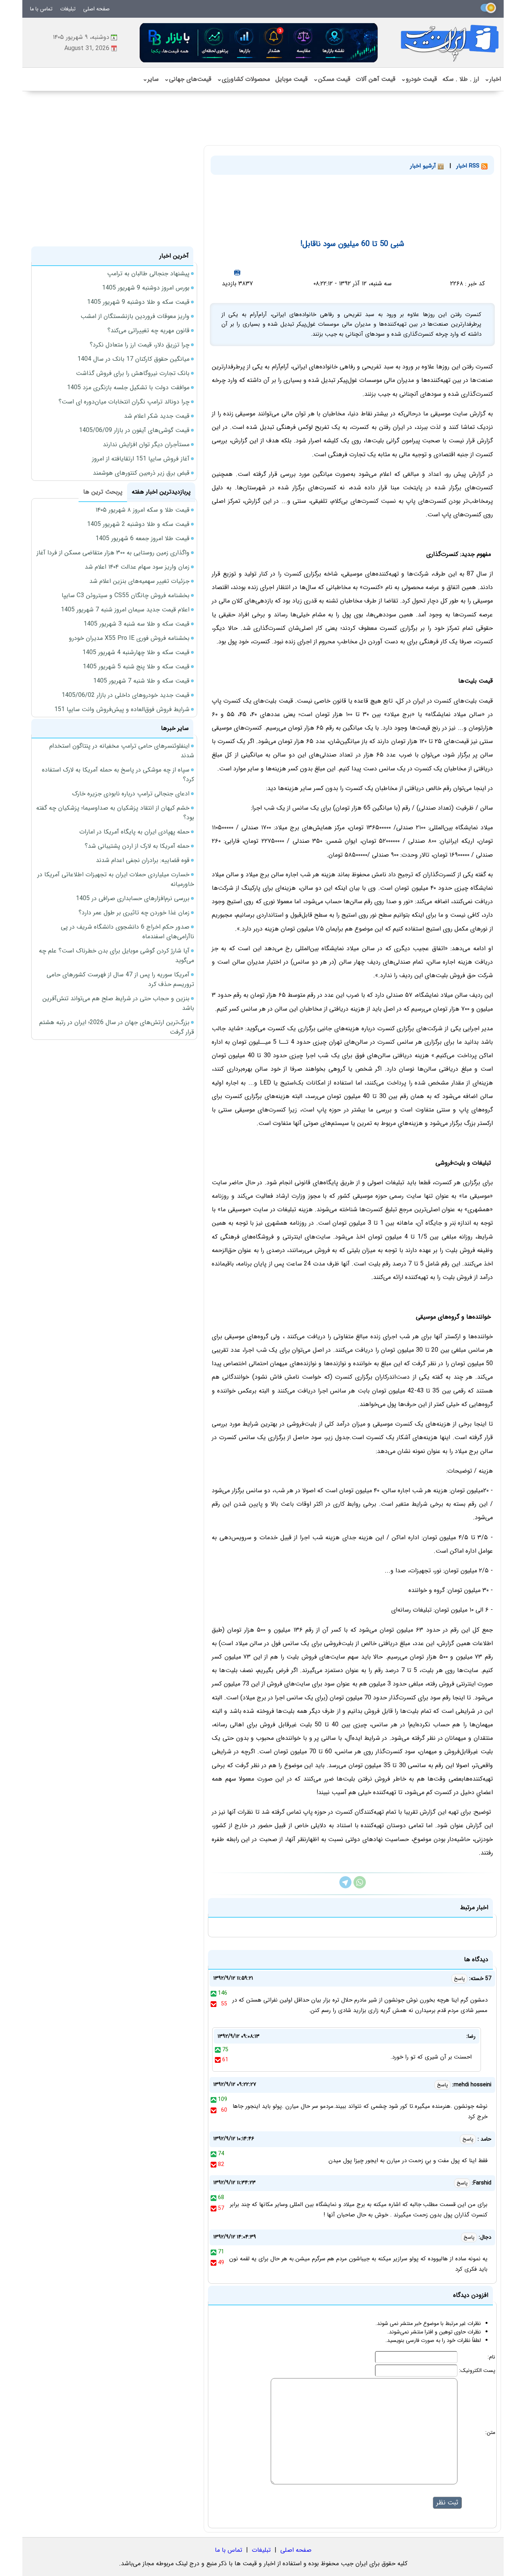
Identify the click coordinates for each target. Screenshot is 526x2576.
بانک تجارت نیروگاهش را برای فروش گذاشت (133, 373)
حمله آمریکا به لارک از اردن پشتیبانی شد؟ (137, 846)
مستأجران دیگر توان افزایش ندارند (146, 444)
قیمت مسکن (332, 79)
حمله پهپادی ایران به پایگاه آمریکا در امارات (134, 832)
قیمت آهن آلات (376, 79)
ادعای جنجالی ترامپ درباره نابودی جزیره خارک (131, 794)
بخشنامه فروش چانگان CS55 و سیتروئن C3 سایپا (126, 595)
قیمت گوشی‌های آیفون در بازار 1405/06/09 (134, 430)
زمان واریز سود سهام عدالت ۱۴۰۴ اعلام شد (137, 567)
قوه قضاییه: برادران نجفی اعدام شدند (143, 860)
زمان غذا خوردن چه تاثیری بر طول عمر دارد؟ (134, 913)
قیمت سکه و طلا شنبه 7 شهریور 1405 (141, 681)
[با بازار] (259, 43)
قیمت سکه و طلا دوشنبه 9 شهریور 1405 (138, 302)
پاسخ (459, 1979)
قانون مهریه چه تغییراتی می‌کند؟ (148, 331)
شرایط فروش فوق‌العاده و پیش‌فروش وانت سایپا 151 (122, 709)
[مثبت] (214, 1993)
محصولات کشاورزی (243, 79)
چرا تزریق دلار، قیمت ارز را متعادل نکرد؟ (140, 345)
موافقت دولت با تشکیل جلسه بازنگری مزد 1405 (128, 387)
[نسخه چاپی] (237, 272)
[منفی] (214, 2004)
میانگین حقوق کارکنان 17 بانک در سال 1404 (133, 359)
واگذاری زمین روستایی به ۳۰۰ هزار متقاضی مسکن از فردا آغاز (113, 553)
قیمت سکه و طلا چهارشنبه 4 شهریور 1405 (136, 652)
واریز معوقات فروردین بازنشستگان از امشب (135, 316)
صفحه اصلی (96, 9)
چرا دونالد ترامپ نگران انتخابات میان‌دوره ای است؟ (124, 402)
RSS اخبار (469, 166)
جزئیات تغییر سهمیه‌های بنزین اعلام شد (139, 581)
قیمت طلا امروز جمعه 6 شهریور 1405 (142, 538)
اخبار (493, 79)
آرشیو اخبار (424, 166)
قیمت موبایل (291, 79)
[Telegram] (345, 1887)
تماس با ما (41, 9)
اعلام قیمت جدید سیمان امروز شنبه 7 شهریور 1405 (125, 610)
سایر (151, 79)
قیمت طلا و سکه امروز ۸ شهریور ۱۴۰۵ (142, 510)
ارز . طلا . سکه (461, 79)
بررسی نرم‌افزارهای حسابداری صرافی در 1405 (133, 898)
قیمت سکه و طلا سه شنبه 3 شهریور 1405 (137, 624)
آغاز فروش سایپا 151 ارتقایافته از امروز (141, 459)
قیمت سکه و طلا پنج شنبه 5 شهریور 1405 (136, 667)
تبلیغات (68, 9)
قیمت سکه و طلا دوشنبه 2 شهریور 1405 (138, 524)
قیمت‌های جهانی (188, 79)
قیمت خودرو (419, 79)
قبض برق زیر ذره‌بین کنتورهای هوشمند (141, 473)
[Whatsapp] (360, 1887)
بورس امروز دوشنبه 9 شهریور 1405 (146, 288)
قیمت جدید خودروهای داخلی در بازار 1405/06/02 (126, 695)
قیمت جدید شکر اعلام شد (157, 416)
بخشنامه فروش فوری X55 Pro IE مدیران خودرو (129, 638)
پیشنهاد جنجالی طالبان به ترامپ (148, 274)
